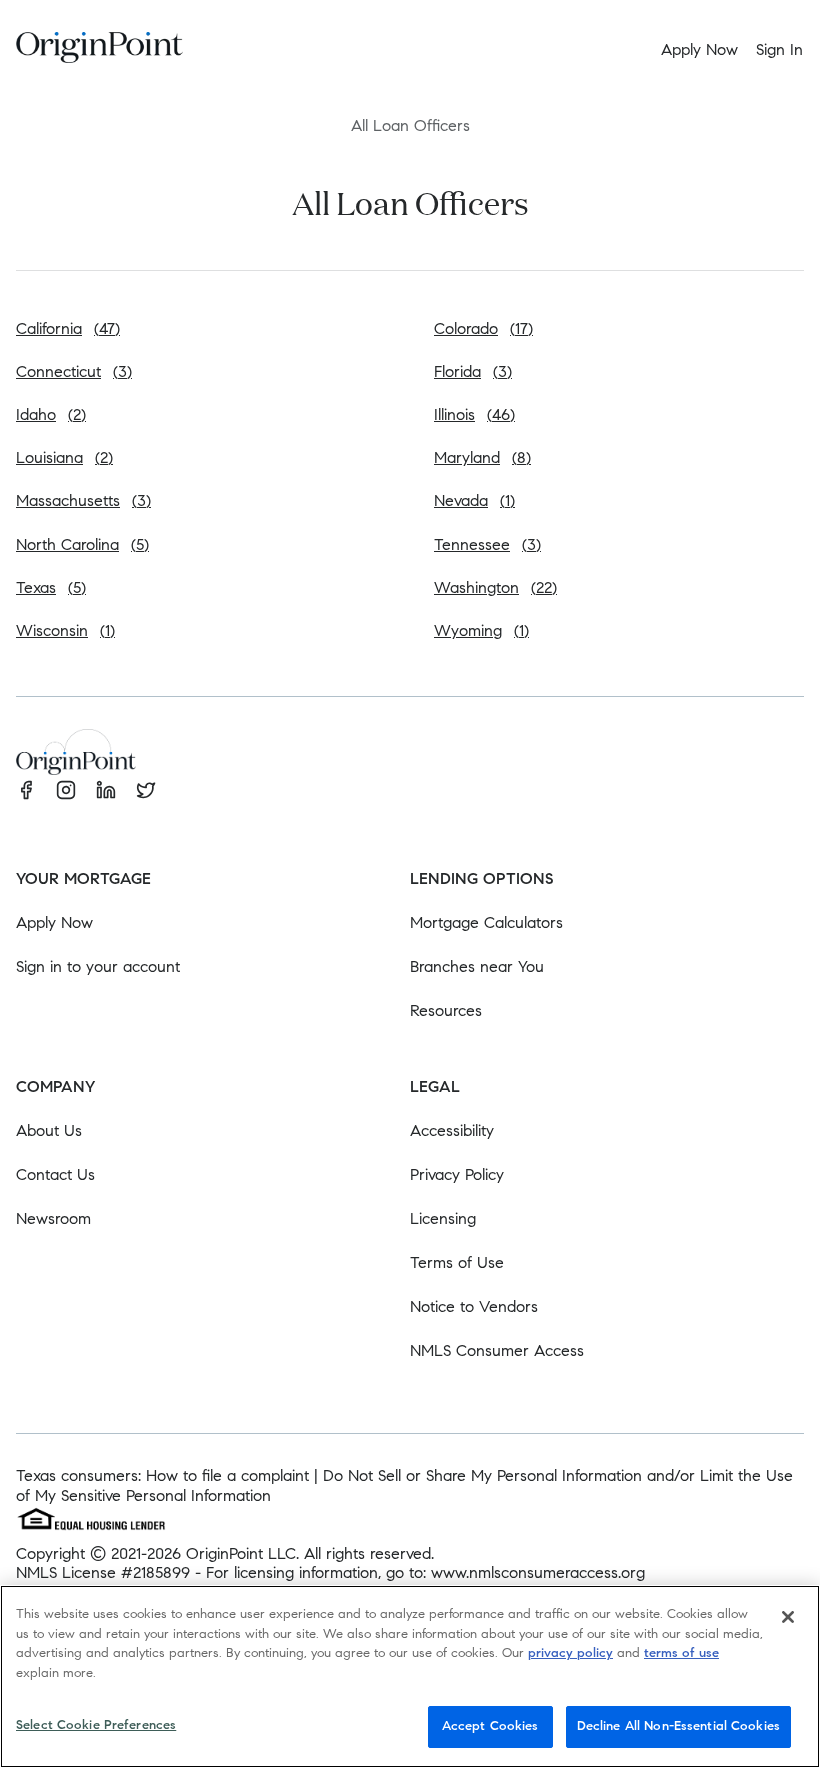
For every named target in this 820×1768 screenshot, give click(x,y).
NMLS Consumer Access (497, 1350)
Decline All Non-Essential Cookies (678, 1726)
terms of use (681, 1653)
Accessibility (452, 1130)
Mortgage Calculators (486, 922)
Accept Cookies (490, 1726)
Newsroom (53, 1218)
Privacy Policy (457, 1174)
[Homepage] (99, 50)
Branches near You (477, 966)
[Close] (788, 1617)
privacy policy (570, 1653)
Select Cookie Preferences (96, 1725)
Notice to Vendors (474, 1306)
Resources (446, 1010)
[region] (410, 1676)
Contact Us (55, 1174)
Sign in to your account (98, 966)
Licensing (443, 1218)
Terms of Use (457, 1262)
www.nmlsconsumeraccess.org (538, 1572)
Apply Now (54, 922)
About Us (49, 1130)
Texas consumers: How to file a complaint (162, 1475)
